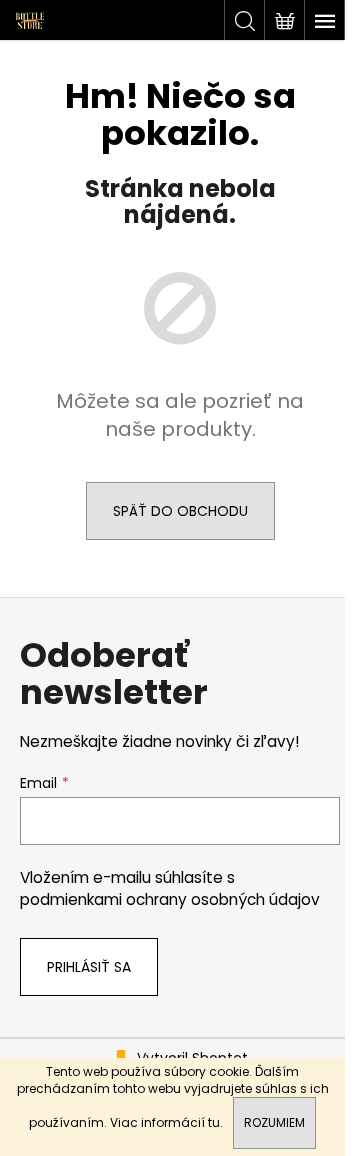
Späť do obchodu (180, 511)
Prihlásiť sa (89, 967)
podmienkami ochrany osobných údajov (170, 899)
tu (214, 1122)
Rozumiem (274, 1122)
